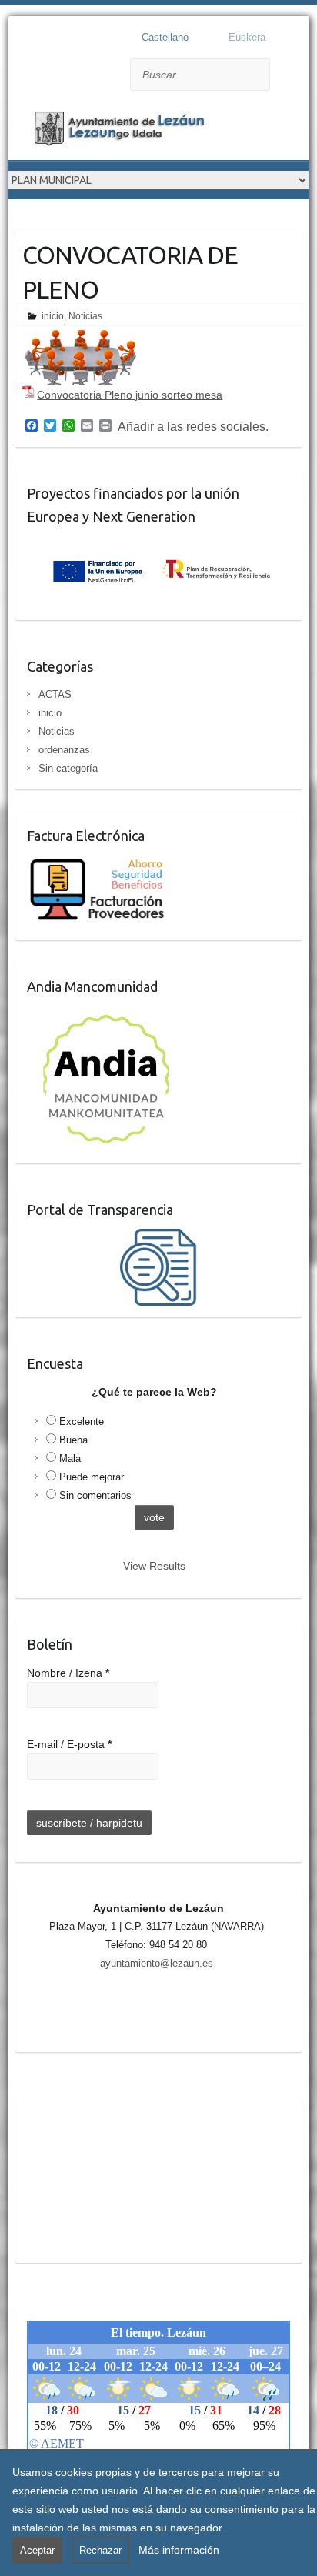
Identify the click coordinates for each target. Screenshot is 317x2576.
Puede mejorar (92, 1477)
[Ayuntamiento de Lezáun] (131, 131)
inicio (53, 316)
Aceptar (37, 2550)
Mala (70, 1458)
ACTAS (55, 694)
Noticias (85, 316)
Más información (179, 2550)
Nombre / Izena (68, 1673)
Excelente (82, 1421)
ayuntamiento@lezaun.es (157, 1963)
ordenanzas (64, 750)
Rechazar (100, 2550)
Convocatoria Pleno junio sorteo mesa (130, 395)
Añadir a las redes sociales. (193, 427)
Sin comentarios (95, 1495)
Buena (73, 1440)
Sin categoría (68, 768)
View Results (154, 1566)
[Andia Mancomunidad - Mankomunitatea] (108, 1015)
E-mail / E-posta (69, 1744)
